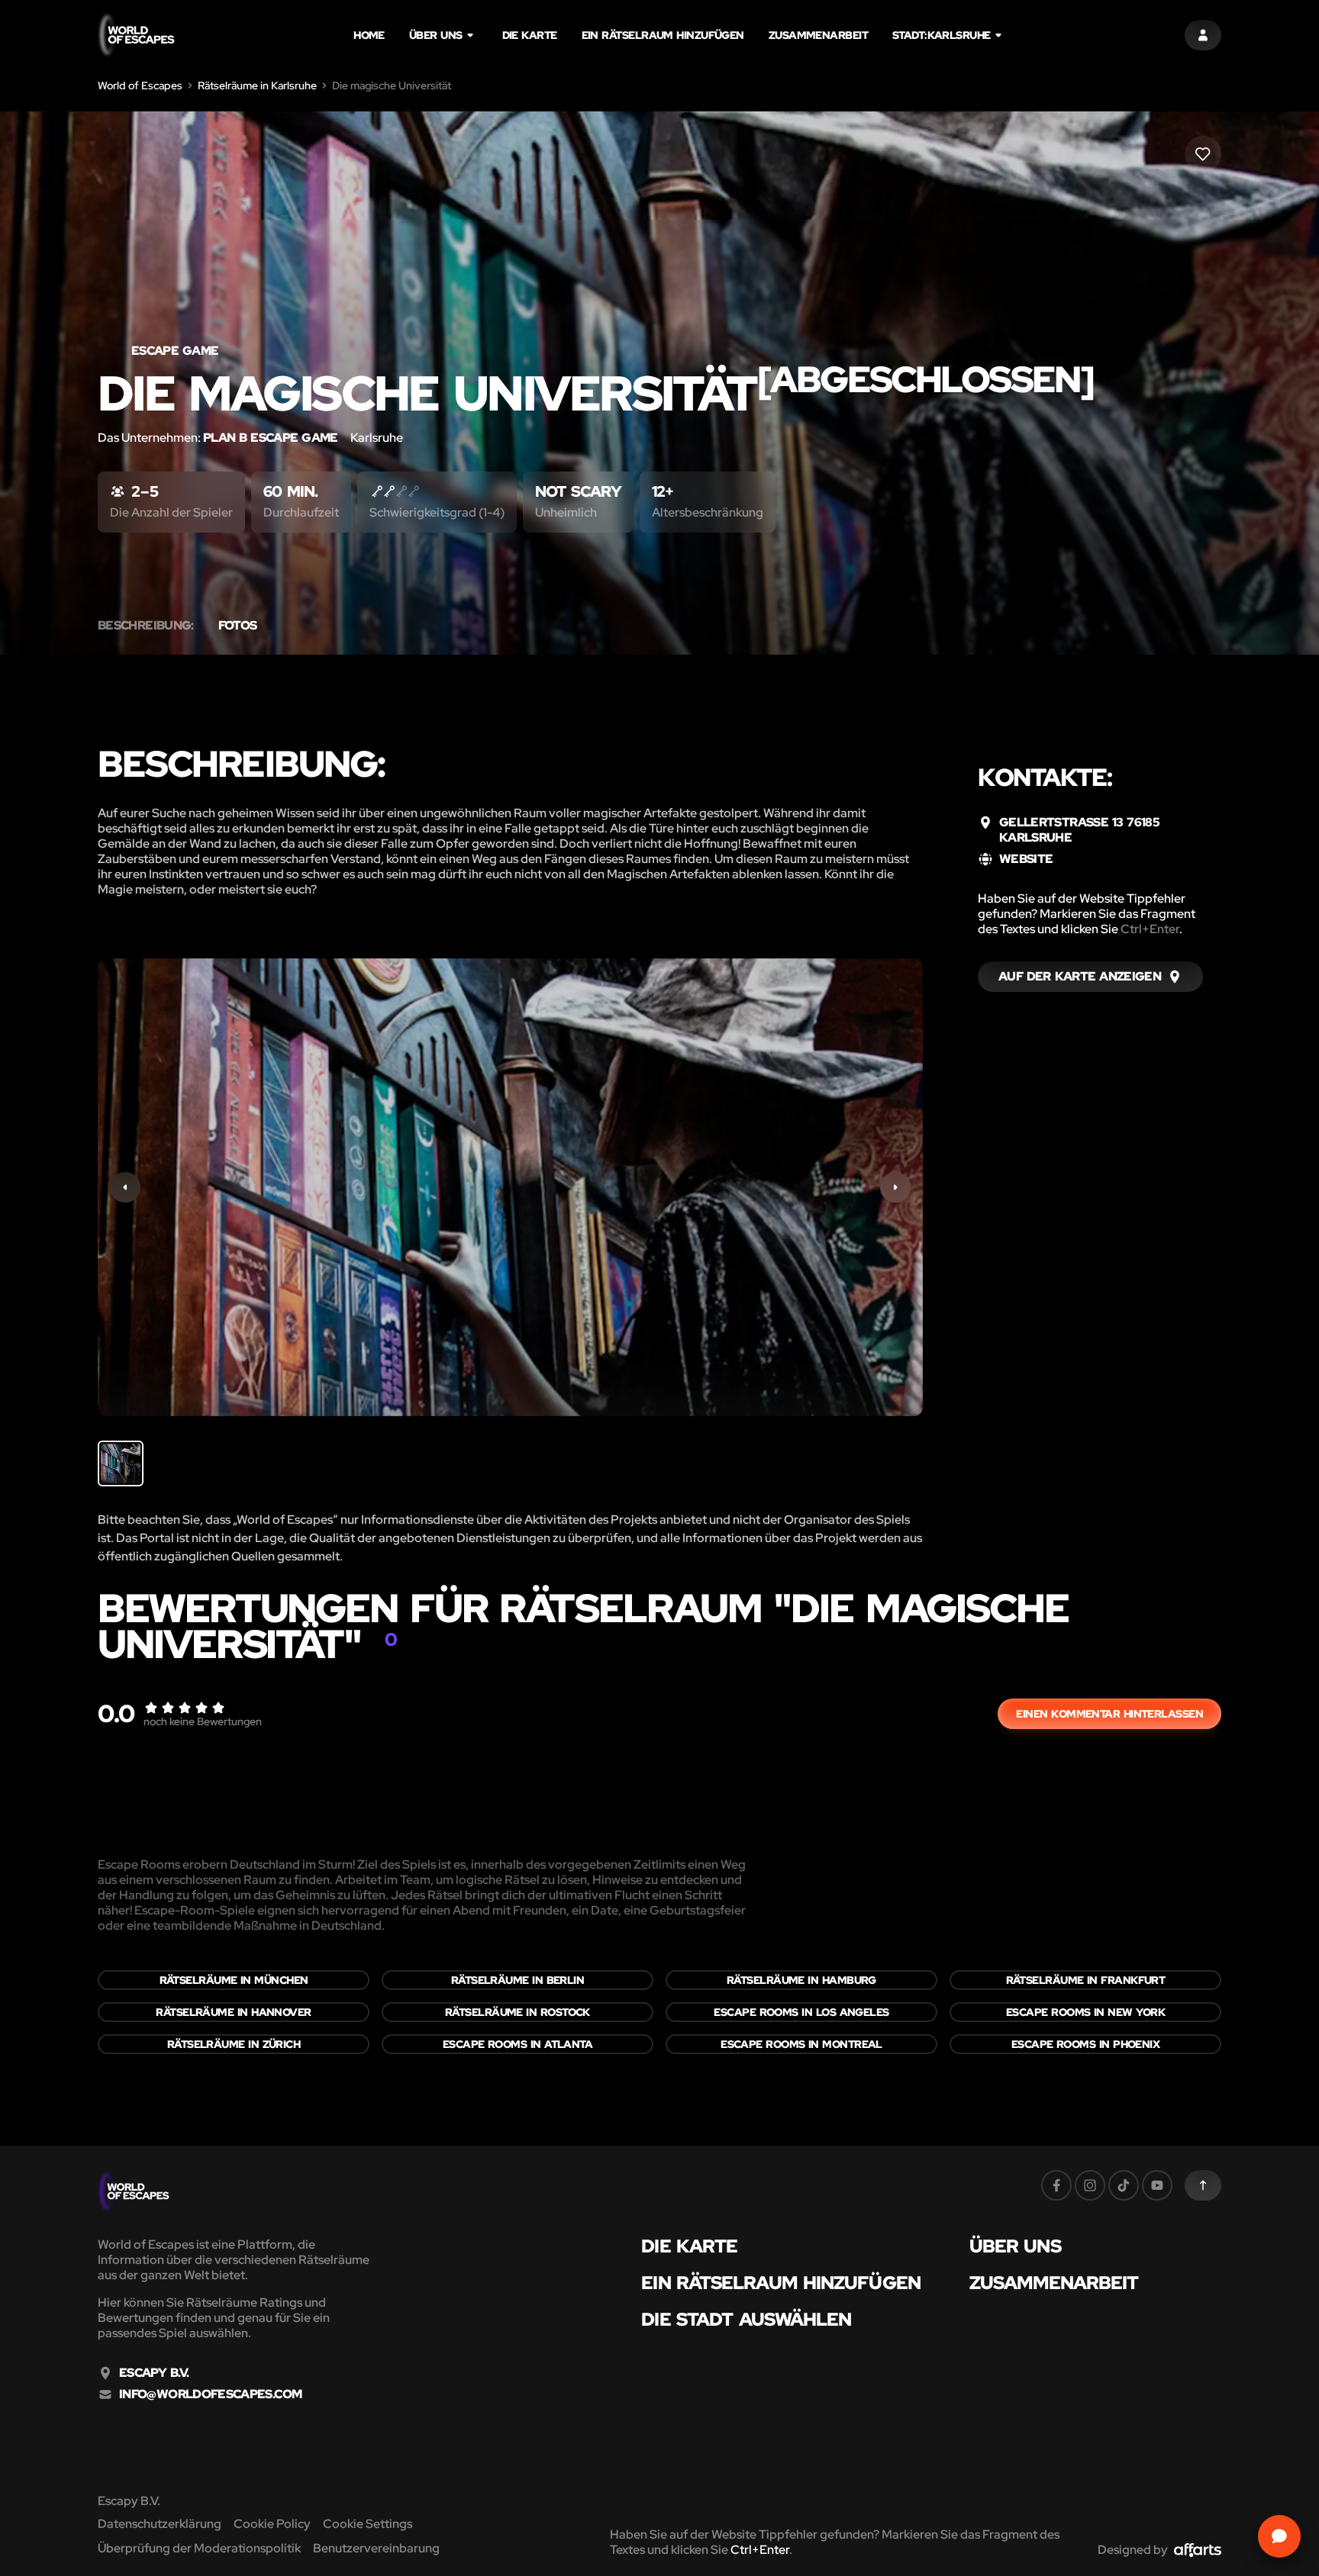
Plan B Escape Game (271, 438)
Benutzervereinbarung (376, 2548)
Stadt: (942, 35)
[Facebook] (1056, 2185)
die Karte (530, 35)
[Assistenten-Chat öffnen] (1279, 2536)
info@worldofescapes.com (210, 2394)
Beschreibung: (146, 626)
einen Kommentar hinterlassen (1109, 1714)
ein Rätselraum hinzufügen (663, 35)
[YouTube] (1157, 2185)
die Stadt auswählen (746, 2320)
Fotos (238, 626)
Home (369, 35)
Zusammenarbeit (818, 35)
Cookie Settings (368, 2524)
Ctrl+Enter (1150, 929)
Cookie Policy (272, 2524)
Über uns (436, 35)
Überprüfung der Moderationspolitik (199, 2548)
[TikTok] (1124, 2185)
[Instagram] (1090, 2185)
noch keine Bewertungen (203, 1721)
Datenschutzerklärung (160, 2524)
